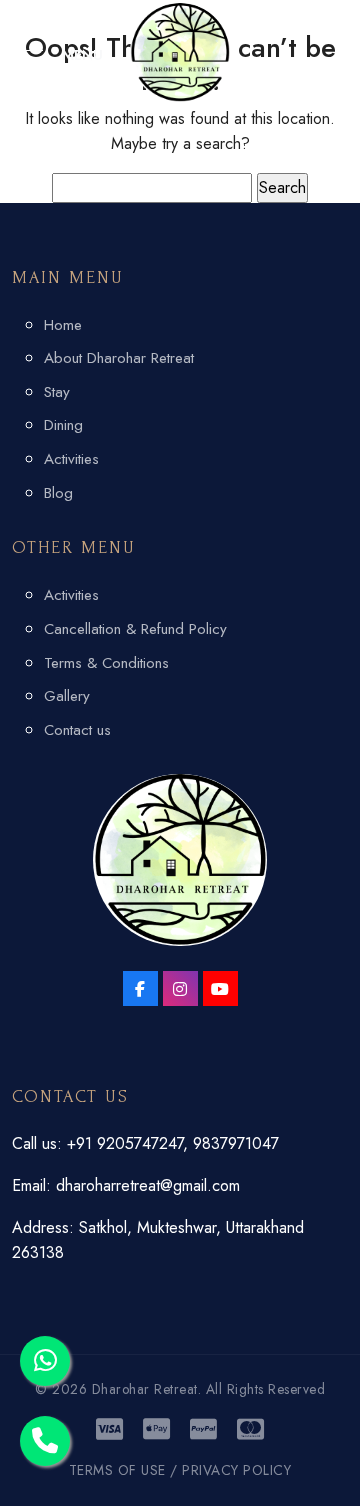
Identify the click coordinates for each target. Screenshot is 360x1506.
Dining (63, 425)
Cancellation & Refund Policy (135, 629)
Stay (57, 392)
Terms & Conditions (106, 663)
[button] (57, 55)
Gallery (67, 696)
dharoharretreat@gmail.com (148, 1185)
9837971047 (236, 1143)
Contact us (77, 730)
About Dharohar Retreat (119, 358)
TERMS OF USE (117, 1470)
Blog (58, 493)
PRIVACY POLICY (236, 1470)
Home (63, 325)
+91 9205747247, (130, 1143)
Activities (71, 459)
